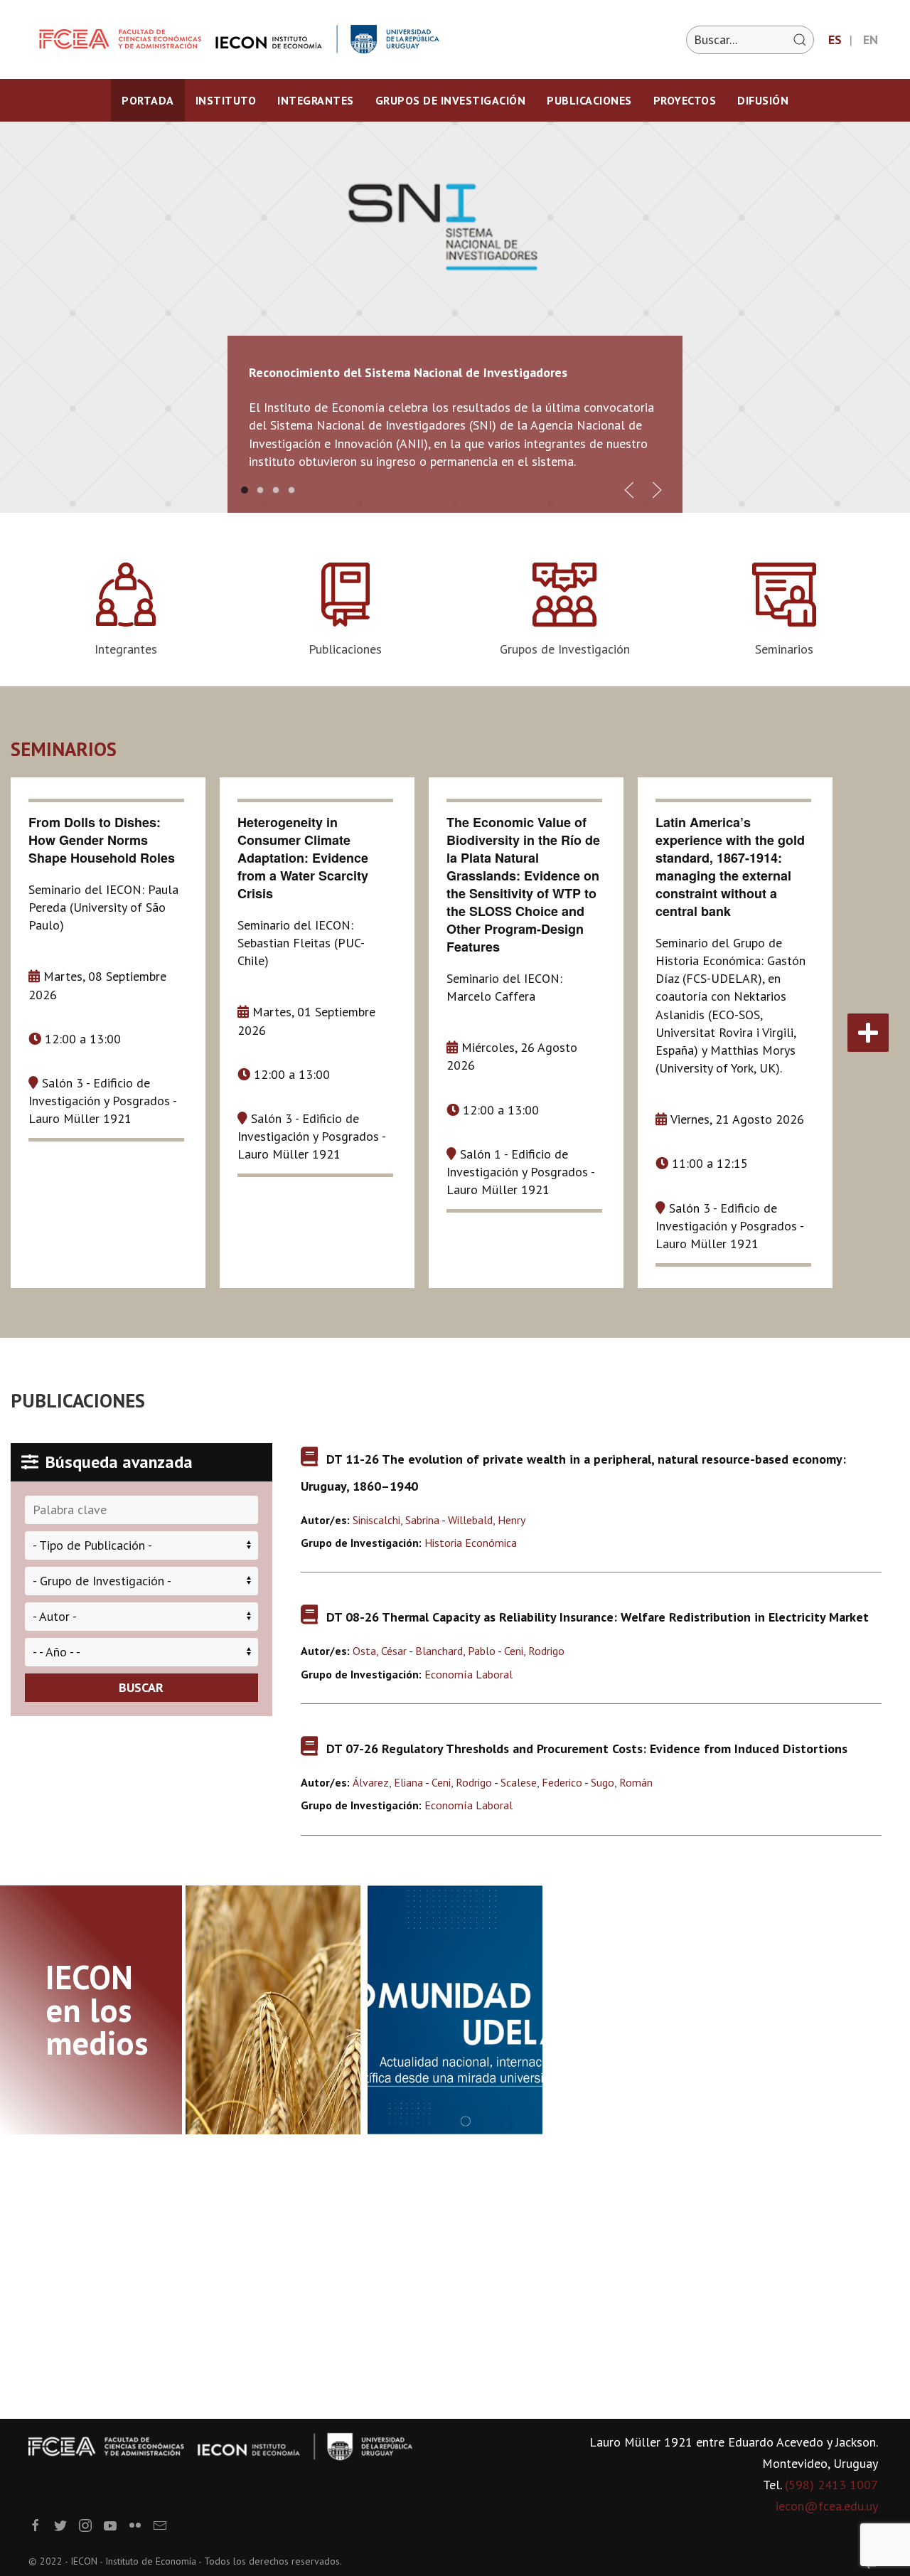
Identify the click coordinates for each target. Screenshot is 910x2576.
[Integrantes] (126, 610)
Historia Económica (471, 1543)
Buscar (141, 1687)
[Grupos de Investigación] (565, 610)
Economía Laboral (469, 1674)
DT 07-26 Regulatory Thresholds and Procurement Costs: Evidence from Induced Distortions (587, 1749)
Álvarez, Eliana (388, 1782)
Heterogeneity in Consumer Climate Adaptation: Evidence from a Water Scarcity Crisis (303, 858)
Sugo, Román (622, 1782)
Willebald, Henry (487, 1520)
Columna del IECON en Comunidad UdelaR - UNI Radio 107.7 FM (446, 1933)
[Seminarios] (784, 610)
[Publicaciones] (346, 610)
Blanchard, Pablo (455, 1651)
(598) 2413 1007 (831, 2485)
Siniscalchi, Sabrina (396, 1520)
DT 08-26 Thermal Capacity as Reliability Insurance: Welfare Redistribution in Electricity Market (598, 1617)
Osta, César (380, 1651)
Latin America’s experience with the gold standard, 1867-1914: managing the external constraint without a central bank (730, 867)
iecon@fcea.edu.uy (827, 2506)
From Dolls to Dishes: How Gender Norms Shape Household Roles (102, 840)
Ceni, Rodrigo (534, 1651)
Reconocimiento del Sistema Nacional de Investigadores (408, 372)
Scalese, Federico (541, 1782)
